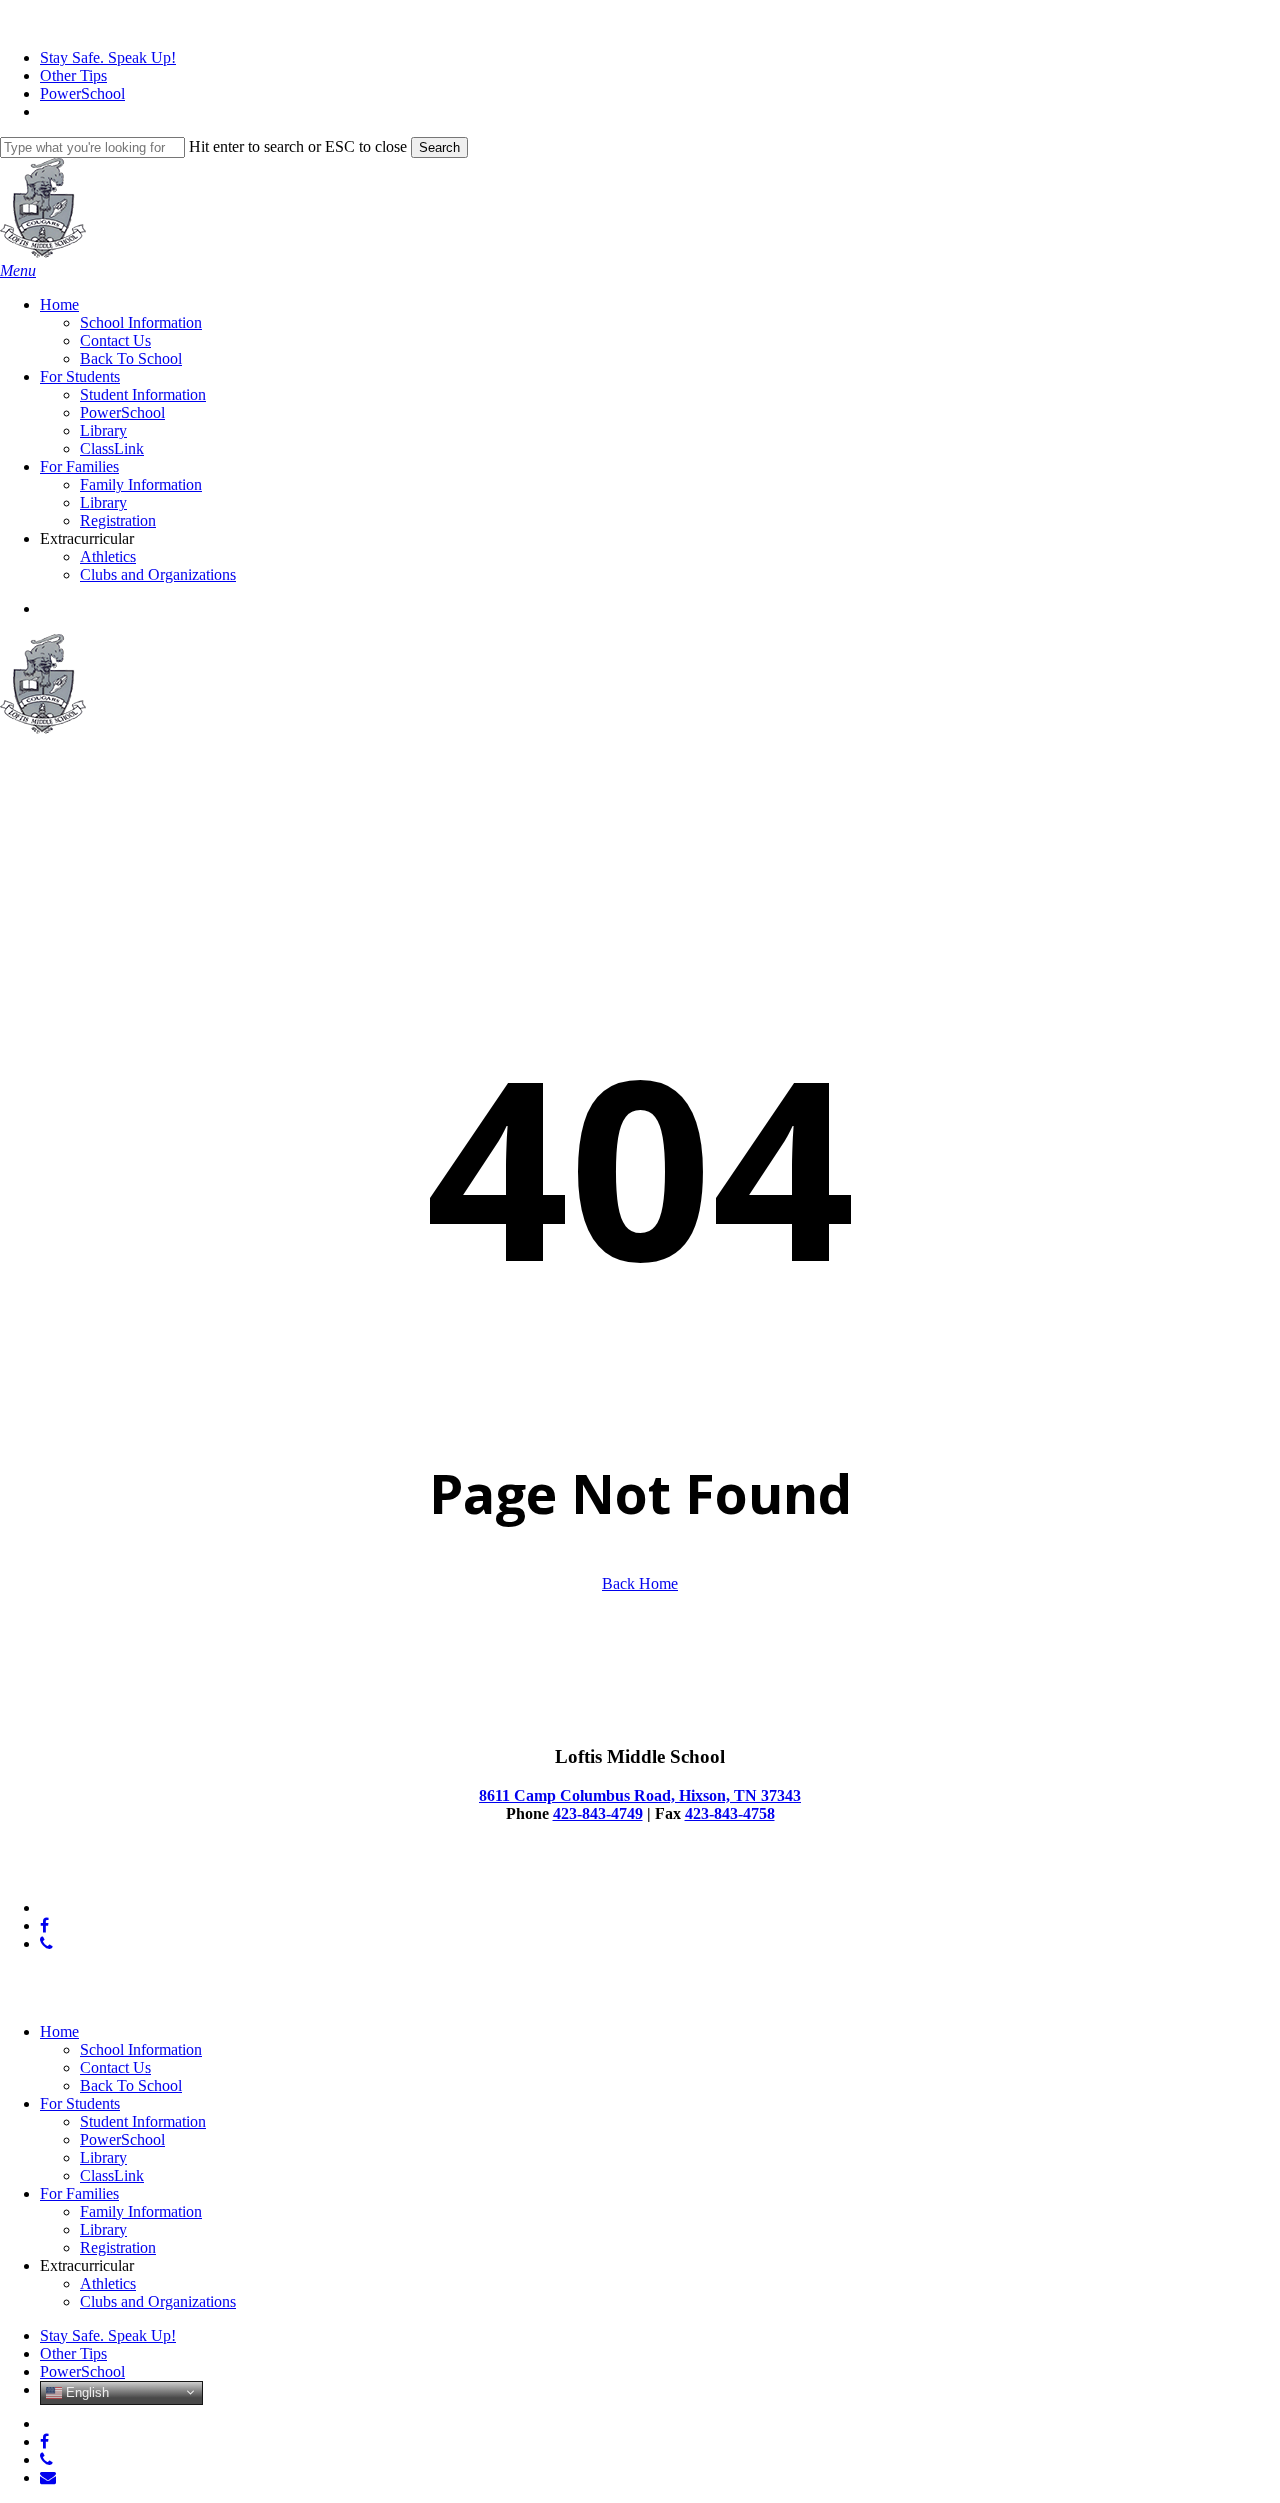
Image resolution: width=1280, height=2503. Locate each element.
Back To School (131, 2085)
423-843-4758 (730, 1813)
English (85, 2391)
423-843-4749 (598, 1813)
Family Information (141, 2211)
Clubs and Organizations (158, 2301)
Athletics (108, 2283)
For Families (79, 2193)
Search (439, 147)
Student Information (143, 2121)
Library (103, 2157)
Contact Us (115, 2067)
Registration (118, 2247)
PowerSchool (122, 2139)
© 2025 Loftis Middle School (93, 1873)
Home (59, 2031)
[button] (18, 270)
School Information (141, 2049)
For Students (80, 2103)
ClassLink (112, 2175)
